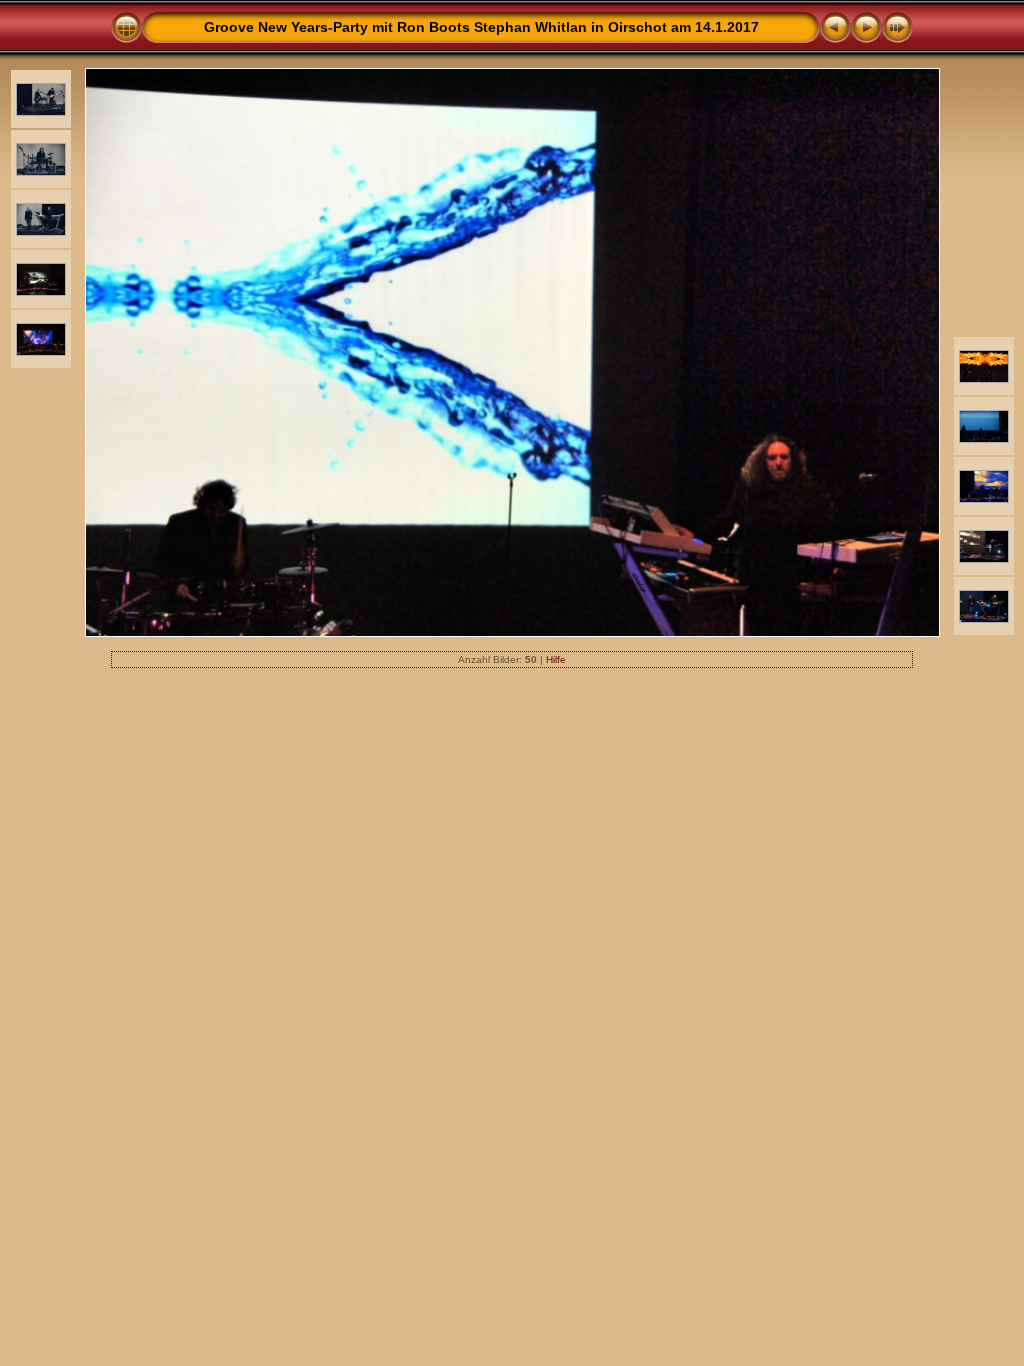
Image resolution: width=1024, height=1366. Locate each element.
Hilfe (556, 659)
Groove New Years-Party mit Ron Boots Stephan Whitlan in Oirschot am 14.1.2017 (481, 27)
